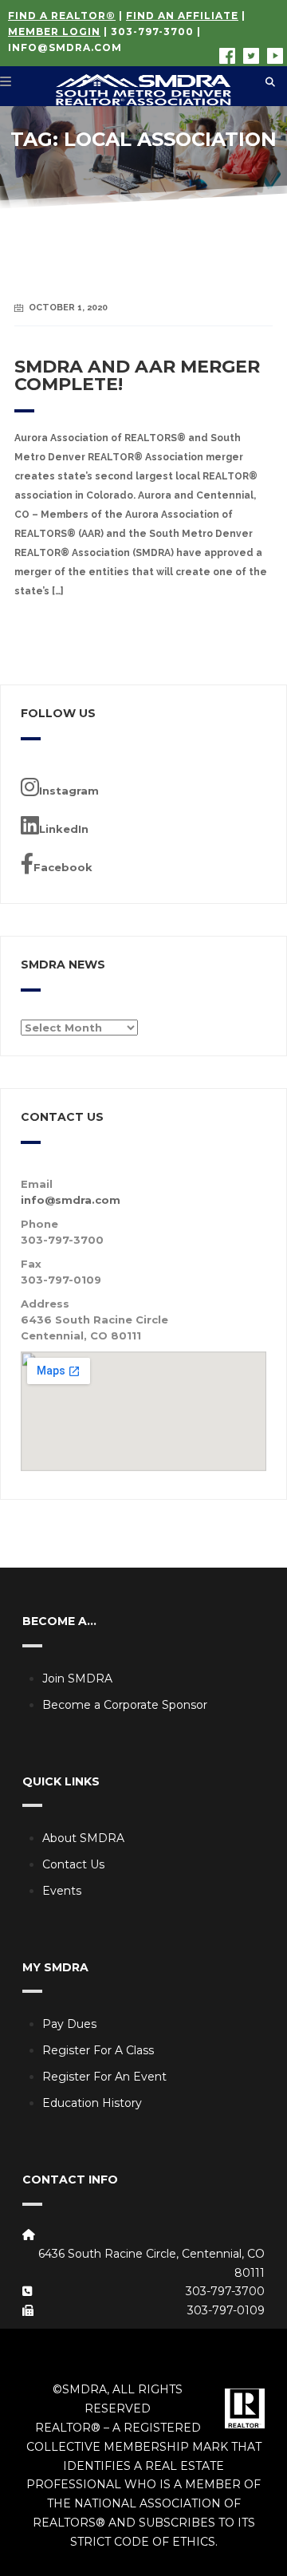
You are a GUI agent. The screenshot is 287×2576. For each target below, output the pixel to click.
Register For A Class (98, 2050)
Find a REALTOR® (62, 16)
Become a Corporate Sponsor (125, 1705)
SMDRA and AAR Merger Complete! (137, 375)
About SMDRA (83, 1838)
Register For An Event (104, 2077)
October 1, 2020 (68, 308)
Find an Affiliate (182, 16)
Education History (92, 2103)
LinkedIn (64, 829)
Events (62, 1891)
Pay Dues (69, 2024)
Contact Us (73, 1864)
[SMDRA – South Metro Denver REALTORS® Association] (143, 86)
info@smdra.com (65, 47)
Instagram (69, 791)
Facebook (63, 867)
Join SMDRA (77, 1679)
